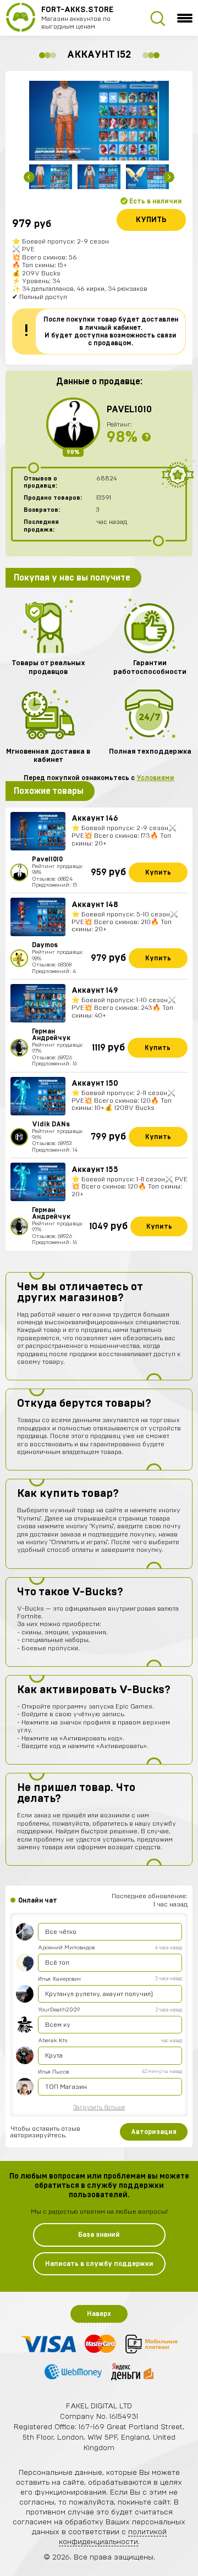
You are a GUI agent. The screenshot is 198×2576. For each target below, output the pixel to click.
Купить (151, 220)
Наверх (99, 2314)
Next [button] (169, 177)
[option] (99, 121)
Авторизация (154, 2132)
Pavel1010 (129, 410)
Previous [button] (29, 177)
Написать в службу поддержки (99, 2264)
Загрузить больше (99, 2107)
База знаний (99, 2235)
